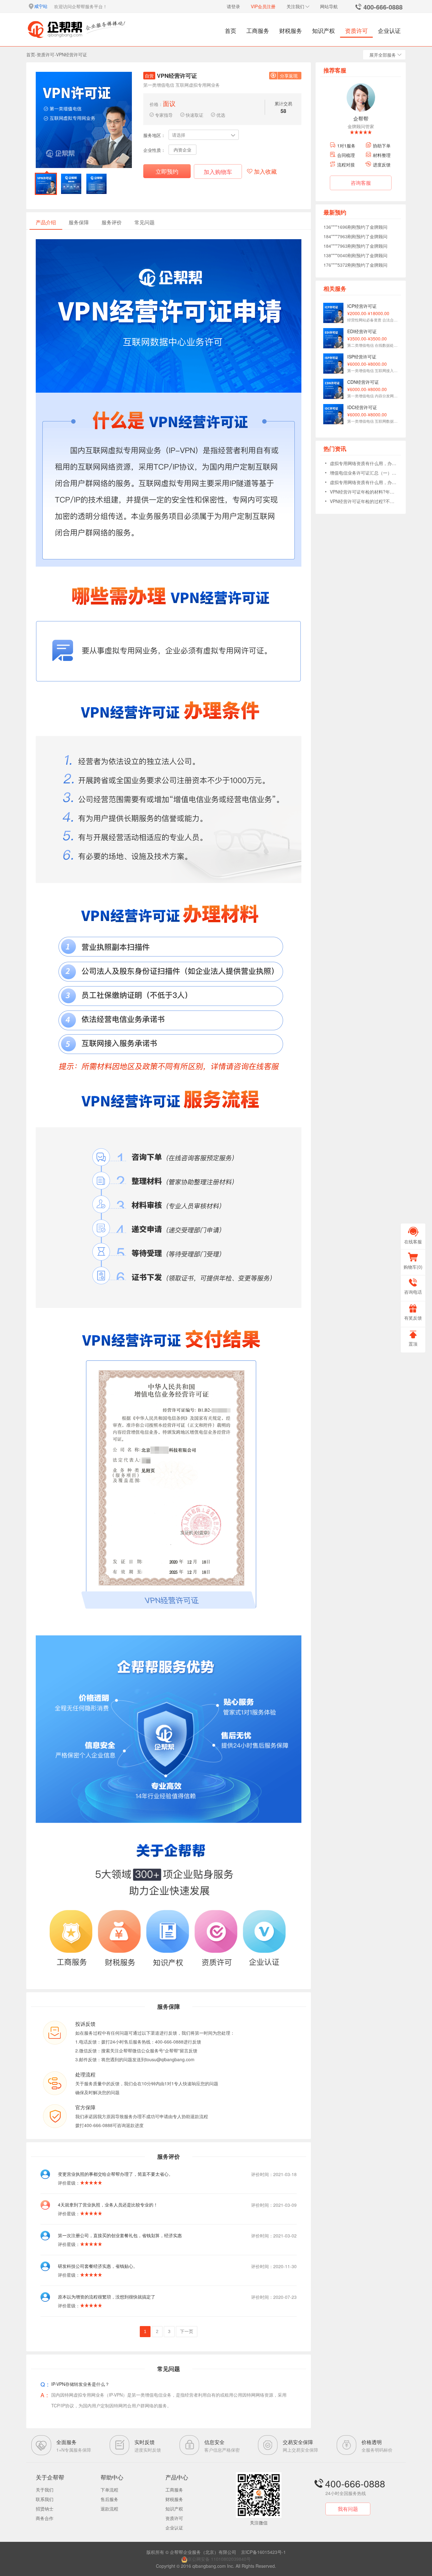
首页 (231, 30)
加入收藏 (265, 171)
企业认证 (389, 30)
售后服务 (109, 2499)
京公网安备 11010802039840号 (219, 2559)
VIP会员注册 (263, 6)
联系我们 (45, 2499)
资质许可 (356, 30)
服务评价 (112, 222)
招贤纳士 (45, 2509)
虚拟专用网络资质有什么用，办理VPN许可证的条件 (363, 463)
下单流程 (109, 2490)
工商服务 (258, 30)
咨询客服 (361, 183)
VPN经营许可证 (71, 54)
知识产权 (324, 30)
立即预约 (167, 171)
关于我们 (45, 2490)
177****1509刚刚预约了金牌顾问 (355, 265)
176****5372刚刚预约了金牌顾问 (355, 255)
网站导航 (329, 6)
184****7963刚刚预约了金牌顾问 (355, 227)
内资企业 (182, 150)
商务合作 (45, 2518)
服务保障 (79, 222)
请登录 (233, 6)
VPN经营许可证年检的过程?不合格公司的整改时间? (363, 501)
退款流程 (109, 2509)
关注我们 (295, 6)
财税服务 (291, 30)
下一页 (187, 2331)
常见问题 (145, 222)
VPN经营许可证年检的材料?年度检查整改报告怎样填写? (363, 492)
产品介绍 (46, 222)
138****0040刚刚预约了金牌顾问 (355, 246)
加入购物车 (218, 171)
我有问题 (348, 2509)
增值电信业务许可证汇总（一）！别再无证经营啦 (363, 473)
